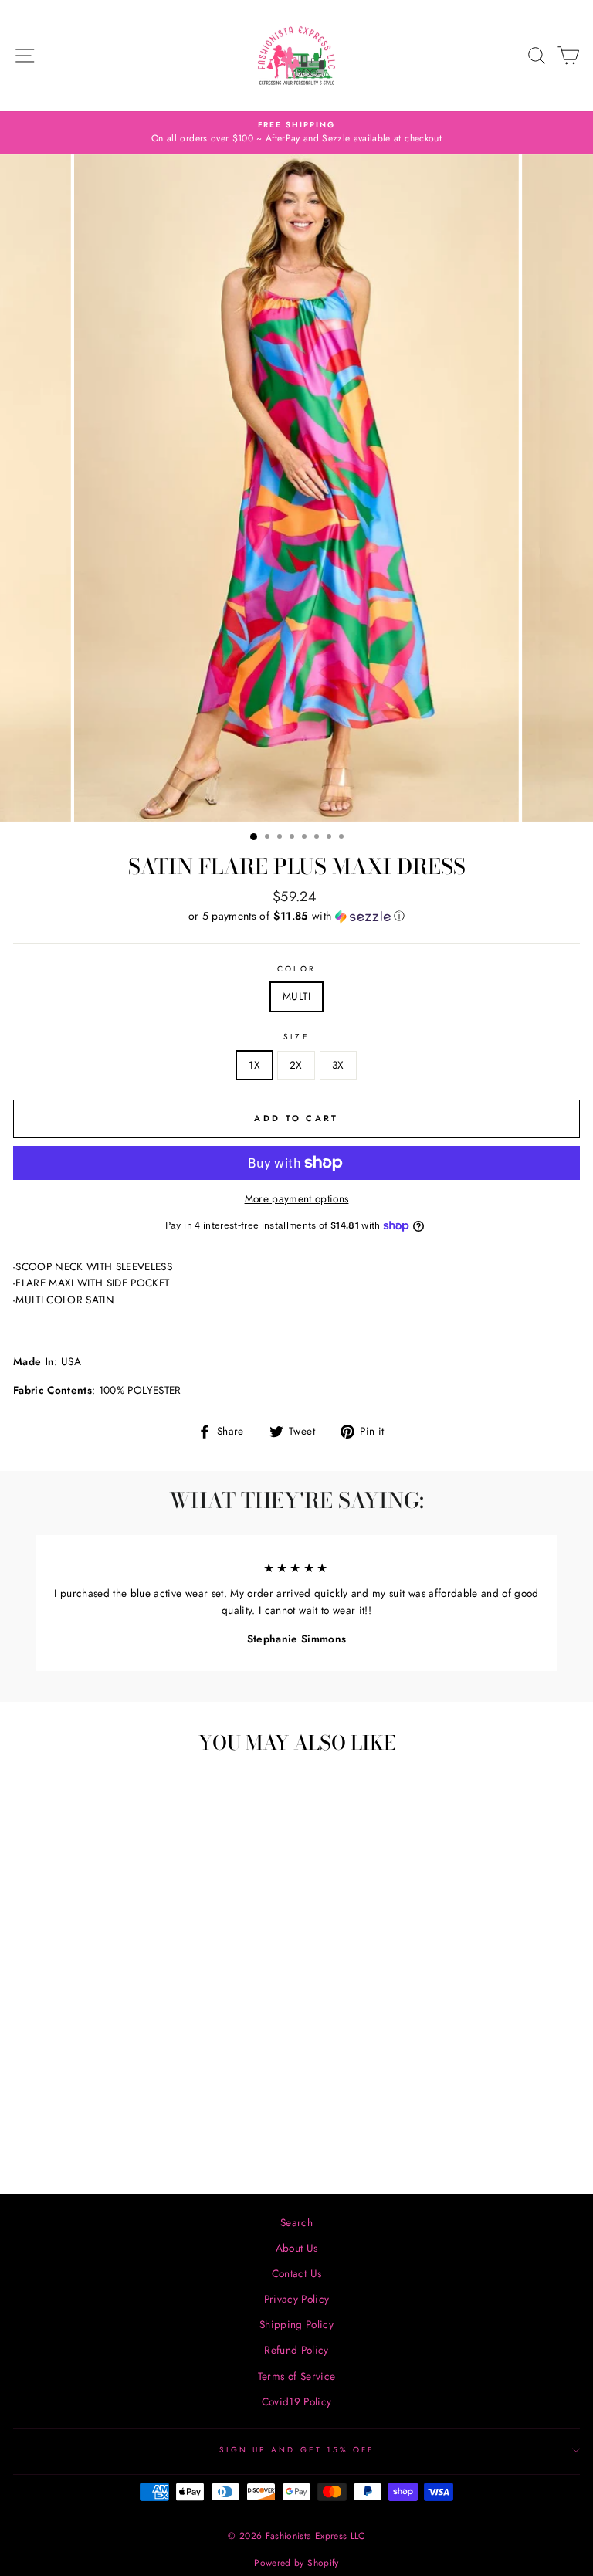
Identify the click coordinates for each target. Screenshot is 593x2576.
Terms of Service (296, 2376)
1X (254, 1065)
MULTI (296, 996)
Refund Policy (296, 2350)
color (296, 969)
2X (296, 1065)
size (296, 1037)
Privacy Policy (297, 2299)
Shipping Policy (296, 2324)
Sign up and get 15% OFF (296, 2450)
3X (338, 1065)
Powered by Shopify (296, 2563)
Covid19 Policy (297, 2401)
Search (296, 2222)
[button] (296, 916)
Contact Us (296, 2273)
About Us (297, 2248)
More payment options (297, 1198)
